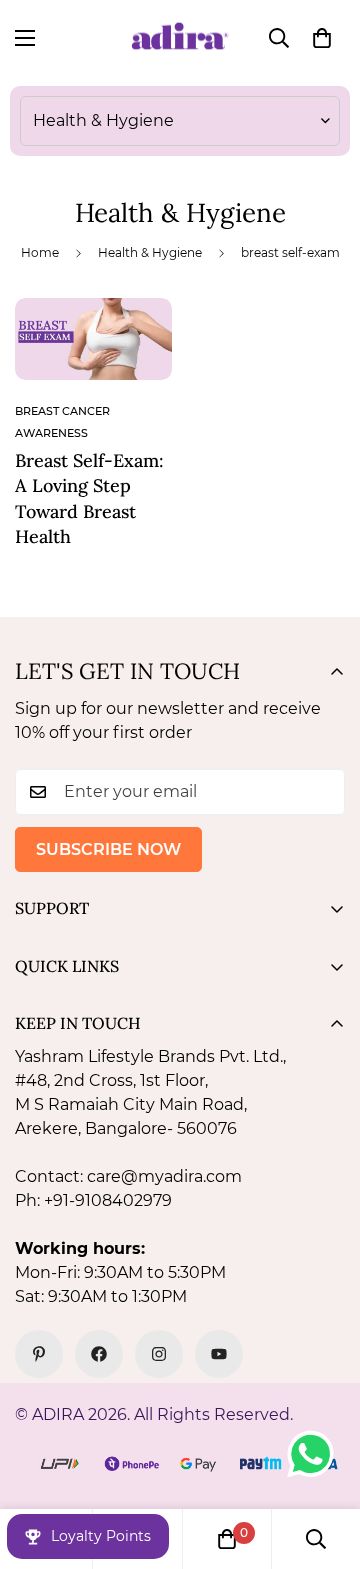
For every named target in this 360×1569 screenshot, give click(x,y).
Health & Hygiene (150, 252)
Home (40, 252)
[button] (322, 38)
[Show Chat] (315, 1454)
